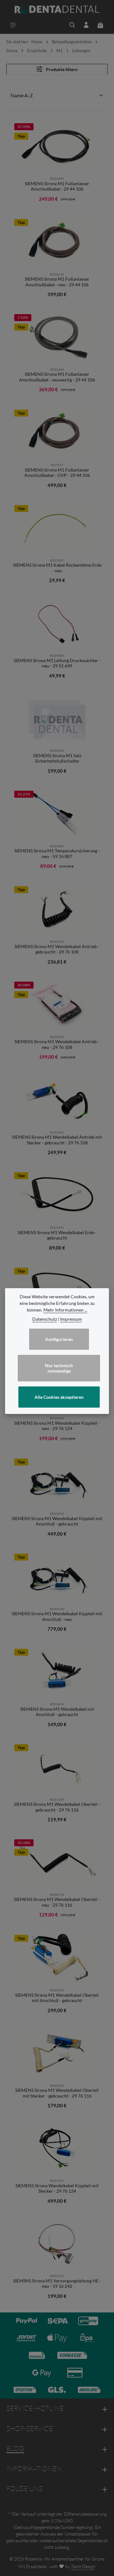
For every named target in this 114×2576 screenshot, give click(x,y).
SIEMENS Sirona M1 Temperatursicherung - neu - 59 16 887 (57, 853)
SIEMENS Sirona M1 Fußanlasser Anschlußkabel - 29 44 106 (57, 186)
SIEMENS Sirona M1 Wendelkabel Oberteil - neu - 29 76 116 (57, 1902)
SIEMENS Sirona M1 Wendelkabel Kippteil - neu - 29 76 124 (57, 1426)
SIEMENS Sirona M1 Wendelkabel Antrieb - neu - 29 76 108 (57, 1044)
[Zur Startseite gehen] (57, 9)
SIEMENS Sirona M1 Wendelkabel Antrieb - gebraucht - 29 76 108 (57, 949)
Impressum (71, 1319)
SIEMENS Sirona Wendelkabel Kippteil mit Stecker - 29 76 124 (57, 2188)
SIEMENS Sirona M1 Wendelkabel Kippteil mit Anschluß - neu (57, 1616)
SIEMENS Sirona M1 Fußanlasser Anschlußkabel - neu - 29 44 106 (57, 282)
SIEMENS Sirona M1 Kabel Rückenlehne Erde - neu (57, 568)
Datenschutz (45, 1319)
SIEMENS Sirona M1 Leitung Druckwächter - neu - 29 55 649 (57, 663)
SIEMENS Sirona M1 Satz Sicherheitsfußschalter (57, 758)
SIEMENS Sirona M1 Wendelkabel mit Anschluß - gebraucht (57, 1712)
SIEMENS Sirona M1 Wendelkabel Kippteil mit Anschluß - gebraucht (57, 1521)
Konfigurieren (59, 1339)
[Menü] (13, 25)
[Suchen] (72, 25)
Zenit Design (83, 2566)
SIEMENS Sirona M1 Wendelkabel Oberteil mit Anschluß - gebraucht (57, 1998)
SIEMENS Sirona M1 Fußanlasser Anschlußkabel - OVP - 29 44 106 (57, 473)
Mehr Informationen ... (65, 1310)
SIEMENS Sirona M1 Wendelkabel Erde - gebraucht (57, 1235)
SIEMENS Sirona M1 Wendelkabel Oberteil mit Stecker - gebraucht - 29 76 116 (57, 2093)
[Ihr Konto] (86, 25)
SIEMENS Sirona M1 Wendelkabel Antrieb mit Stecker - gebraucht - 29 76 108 (57, 1140)
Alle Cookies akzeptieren (59, 1397)
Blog (15, 2448)
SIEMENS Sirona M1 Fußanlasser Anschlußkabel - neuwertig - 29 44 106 (57, 377)
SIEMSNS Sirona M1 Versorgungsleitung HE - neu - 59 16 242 (57, 2284)
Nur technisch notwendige (59, 1368)
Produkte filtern (61, 69)
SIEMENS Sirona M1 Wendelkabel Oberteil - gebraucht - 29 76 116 (57, 1807)
